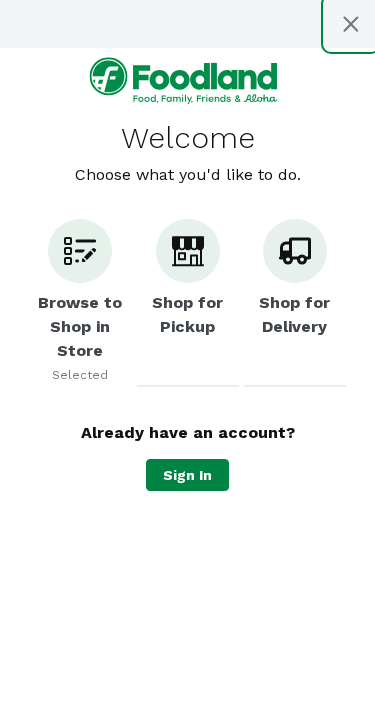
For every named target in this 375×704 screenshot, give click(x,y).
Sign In (187, 475)
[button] (80, 303)
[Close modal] (351, 24)
